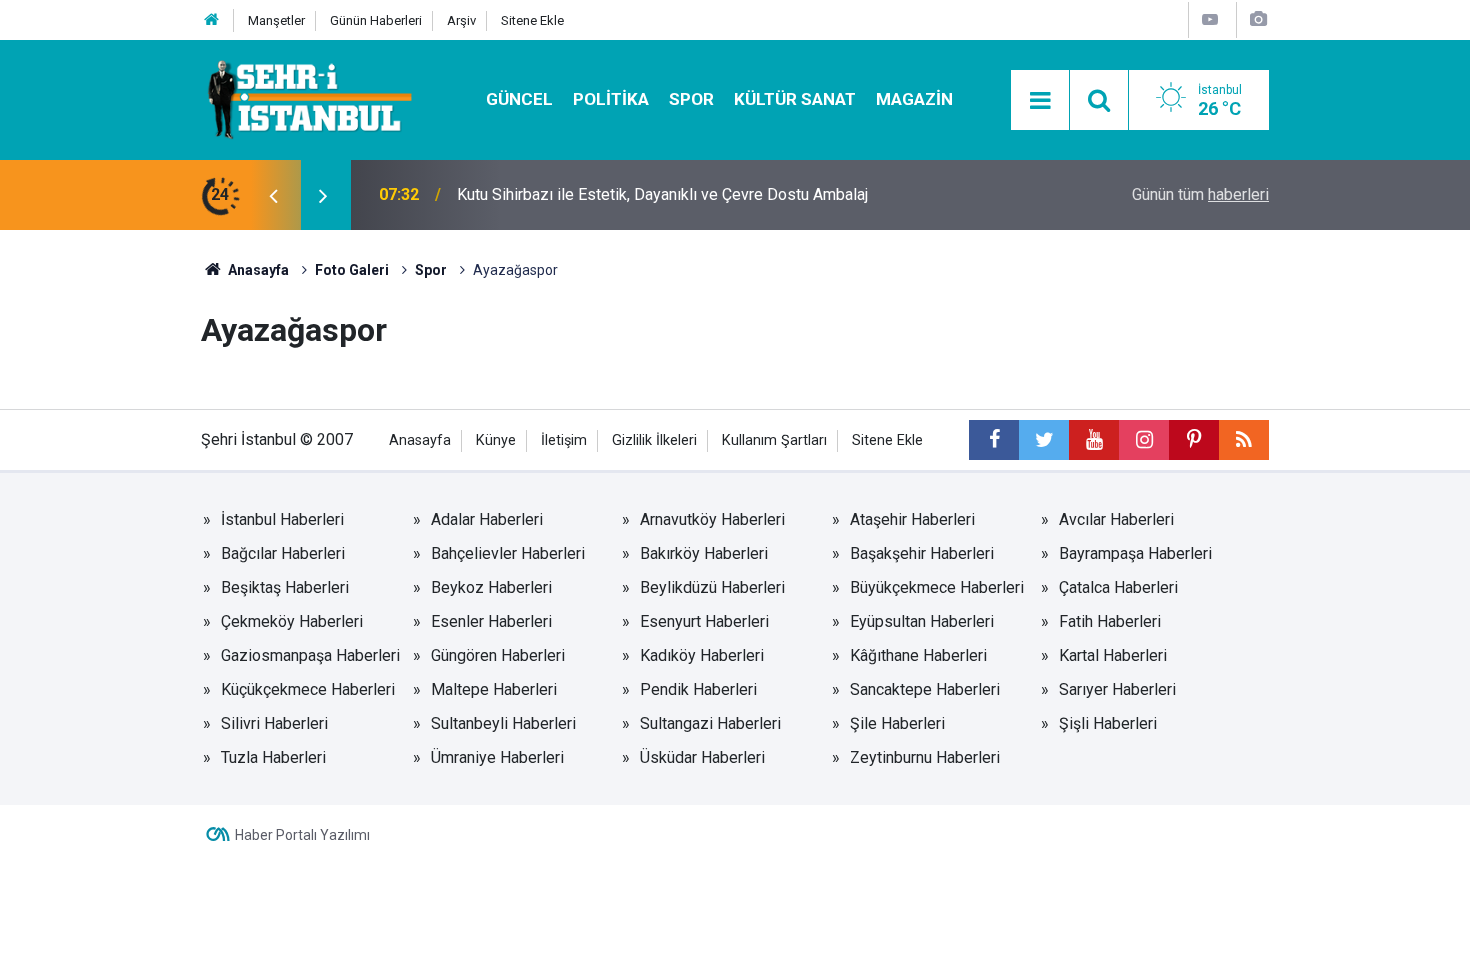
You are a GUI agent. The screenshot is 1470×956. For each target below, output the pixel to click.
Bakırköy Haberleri (704, 553)
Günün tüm (1200, 194)
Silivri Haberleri (274, 723)
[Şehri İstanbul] (307, 98)
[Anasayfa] (212, 20)
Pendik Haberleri (698, 689)
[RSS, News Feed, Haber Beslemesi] (1244, 440)
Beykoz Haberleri (491, 587)
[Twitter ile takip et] (1044, 440)
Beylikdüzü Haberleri (712, 587)
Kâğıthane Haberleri (918, 655)
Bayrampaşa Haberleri (1135, 553)
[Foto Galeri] (1258, 19)
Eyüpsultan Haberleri (922, 621)
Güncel (519, 99)
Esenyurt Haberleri (704, 621)
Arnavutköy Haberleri (712, 519)
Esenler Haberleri (491, 621)
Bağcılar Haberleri (283, 553)
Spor (691, 99)
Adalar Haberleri (487, 519)
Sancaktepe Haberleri (925, 689)
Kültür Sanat (795, 99)
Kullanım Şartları (774, 440)
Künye (496, 440)
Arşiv (461, 20)
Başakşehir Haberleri (922, 553)
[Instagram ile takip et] (1144, 440)
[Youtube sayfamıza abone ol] (1094, 440)
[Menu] (1040, 101)
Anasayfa (420, 440)
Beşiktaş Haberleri (285, 587)
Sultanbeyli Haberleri (503, 723)
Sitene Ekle (532, 20)
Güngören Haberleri (498, 655)
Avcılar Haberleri (1116, 519)
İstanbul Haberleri (282, 519)
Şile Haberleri (897, 723)
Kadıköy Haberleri (702, 655)
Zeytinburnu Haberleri (925, 757)
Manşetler (276, 20)
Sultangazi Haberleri (710, 723)
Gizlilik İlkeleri (654, 440)
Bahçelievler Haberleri (508, 553)
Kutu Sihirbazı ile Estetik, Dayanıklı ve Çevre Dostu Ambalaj (662, 194)
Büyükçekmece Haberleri (937, 587)
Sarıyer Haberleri (1117, 689)
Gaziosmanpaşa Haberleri (310, 655)
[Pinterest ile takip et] (1194, 440)
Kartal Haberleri (1113, 655)
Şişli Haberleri (1108, 723)
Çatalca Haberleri (1118, 587)
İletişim (564, 440)
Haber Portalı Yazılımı (302, 835)
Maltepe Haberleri (494, 689)
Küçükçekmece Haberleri (308, 689)
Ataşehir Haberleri (912, 519)
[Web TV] (1210, 19)
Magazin (914, 99)
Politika (611, 99)
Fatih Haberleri (1110, 621)
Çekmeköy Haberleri (292, 621)
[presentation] (273, 195)
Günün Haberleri (376, 20)
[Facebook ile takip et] (994, 440)
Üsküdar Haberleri (702, 757)
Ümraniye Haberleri (497, 757)
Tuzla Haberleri (273, 757)
